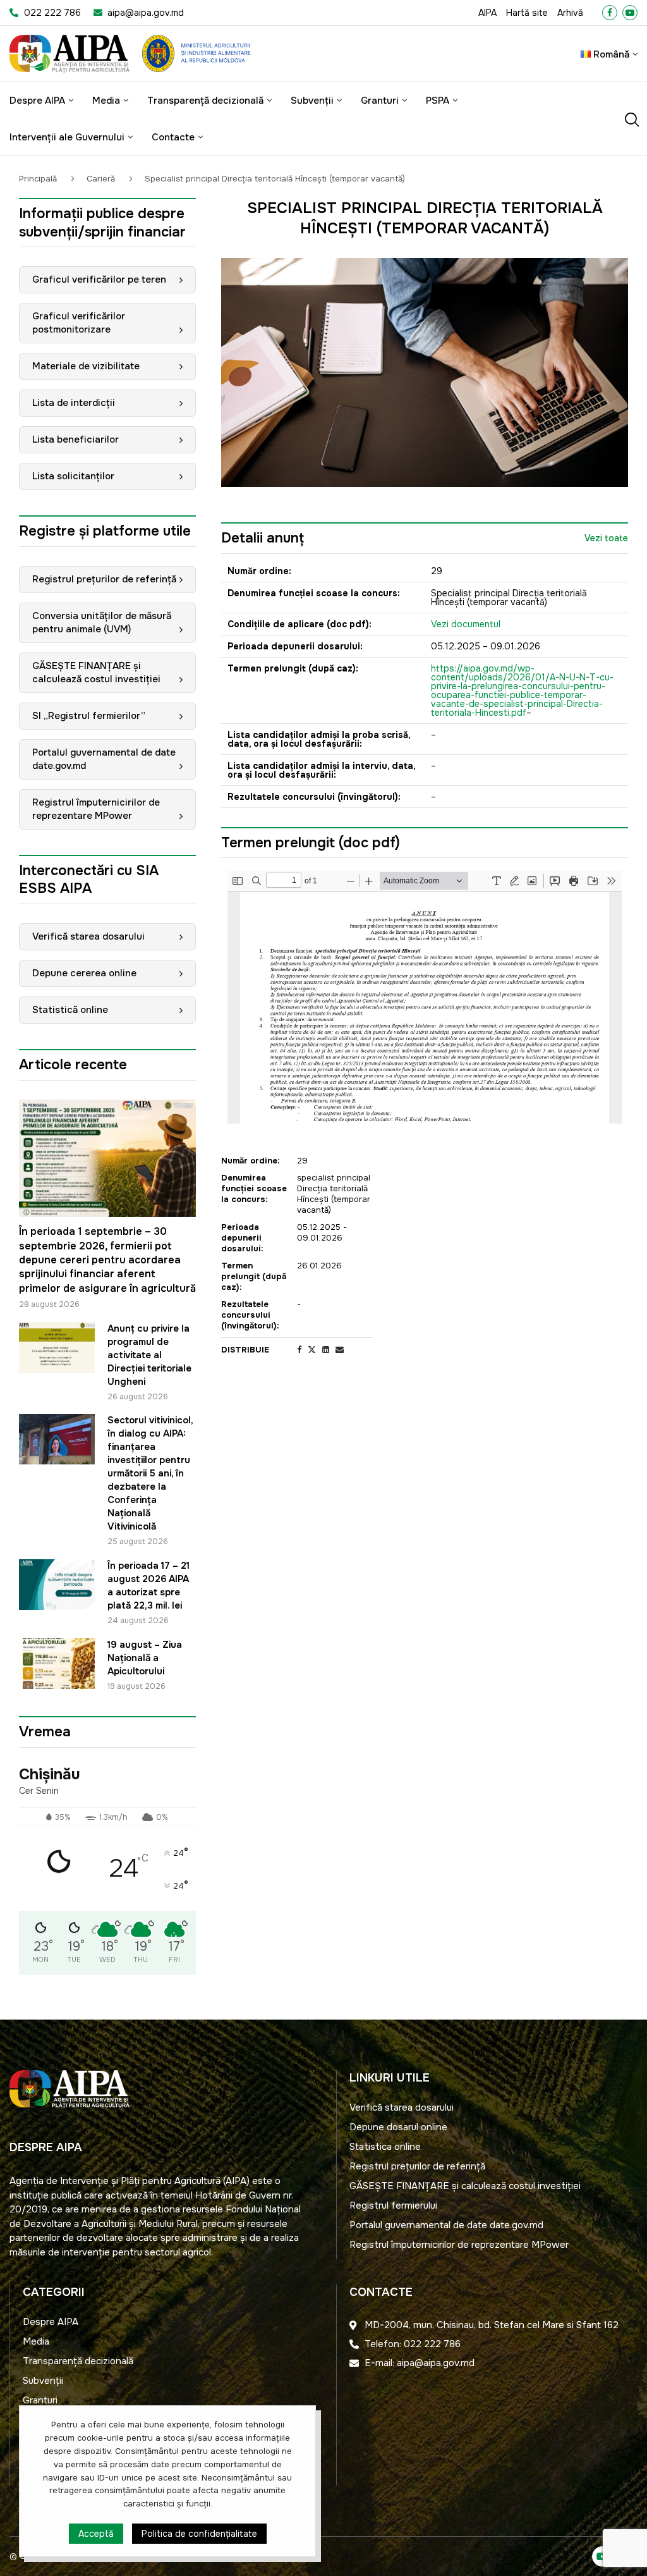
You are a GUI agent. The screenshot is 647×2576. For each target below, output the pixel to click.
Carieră (101, 179)
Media (106, 101)
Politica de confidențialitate (199, 2534)
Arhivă (570, 13)
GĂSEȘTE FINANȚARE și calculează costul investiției (96, 672)
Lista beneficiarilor (76, 439)
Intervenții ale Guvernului (67, 137)
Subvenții (312, 101)
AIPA (487, 13)
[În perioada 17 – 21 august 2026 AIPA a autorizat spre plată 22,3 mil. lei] (57, 1585)
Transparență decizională (205, 101)
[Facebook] (610, 13)
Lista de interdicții (74, 403)
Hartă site (527, 13)
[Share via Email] (340, 1350)
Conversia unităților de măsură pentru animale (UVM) (102, 623)
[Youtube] (630, 13)
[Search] (631, 120)
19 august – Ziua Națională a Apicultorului (145, 1658)
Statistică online (70, 1010)
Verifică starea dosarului (88, 936)
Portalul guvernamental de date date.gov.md (104, 759)
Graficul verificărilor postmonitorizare (79, 323)
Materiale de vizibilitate (86, 366)
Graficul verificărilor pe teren (99, 279)
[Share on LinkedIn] (326, 1350)
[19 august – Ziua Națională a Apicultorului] (57, 1664)
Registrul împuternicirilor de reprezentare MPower (96, 809)
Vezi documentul (466, 624)
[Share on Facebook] (299, 1350)
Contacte (173, 137)
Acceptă (96, 2534)
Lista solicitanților (73, 476)
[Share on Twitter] (312, 1350)
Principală (39, 179)
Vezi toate (606, 538)
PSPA (438, 101)
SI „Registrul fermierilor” (89, 716)
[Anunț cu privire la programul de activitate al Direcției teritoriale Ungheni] (57, 1347)
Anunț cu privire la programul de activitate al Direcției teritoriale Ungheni (149, 1355)
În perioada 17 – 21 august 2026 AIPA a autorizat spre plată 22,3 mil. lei (150, 1585)
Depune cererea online (84, 973)
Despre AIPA (37, 101)
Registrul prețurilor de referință (104, 579)
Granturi (380, 101)
